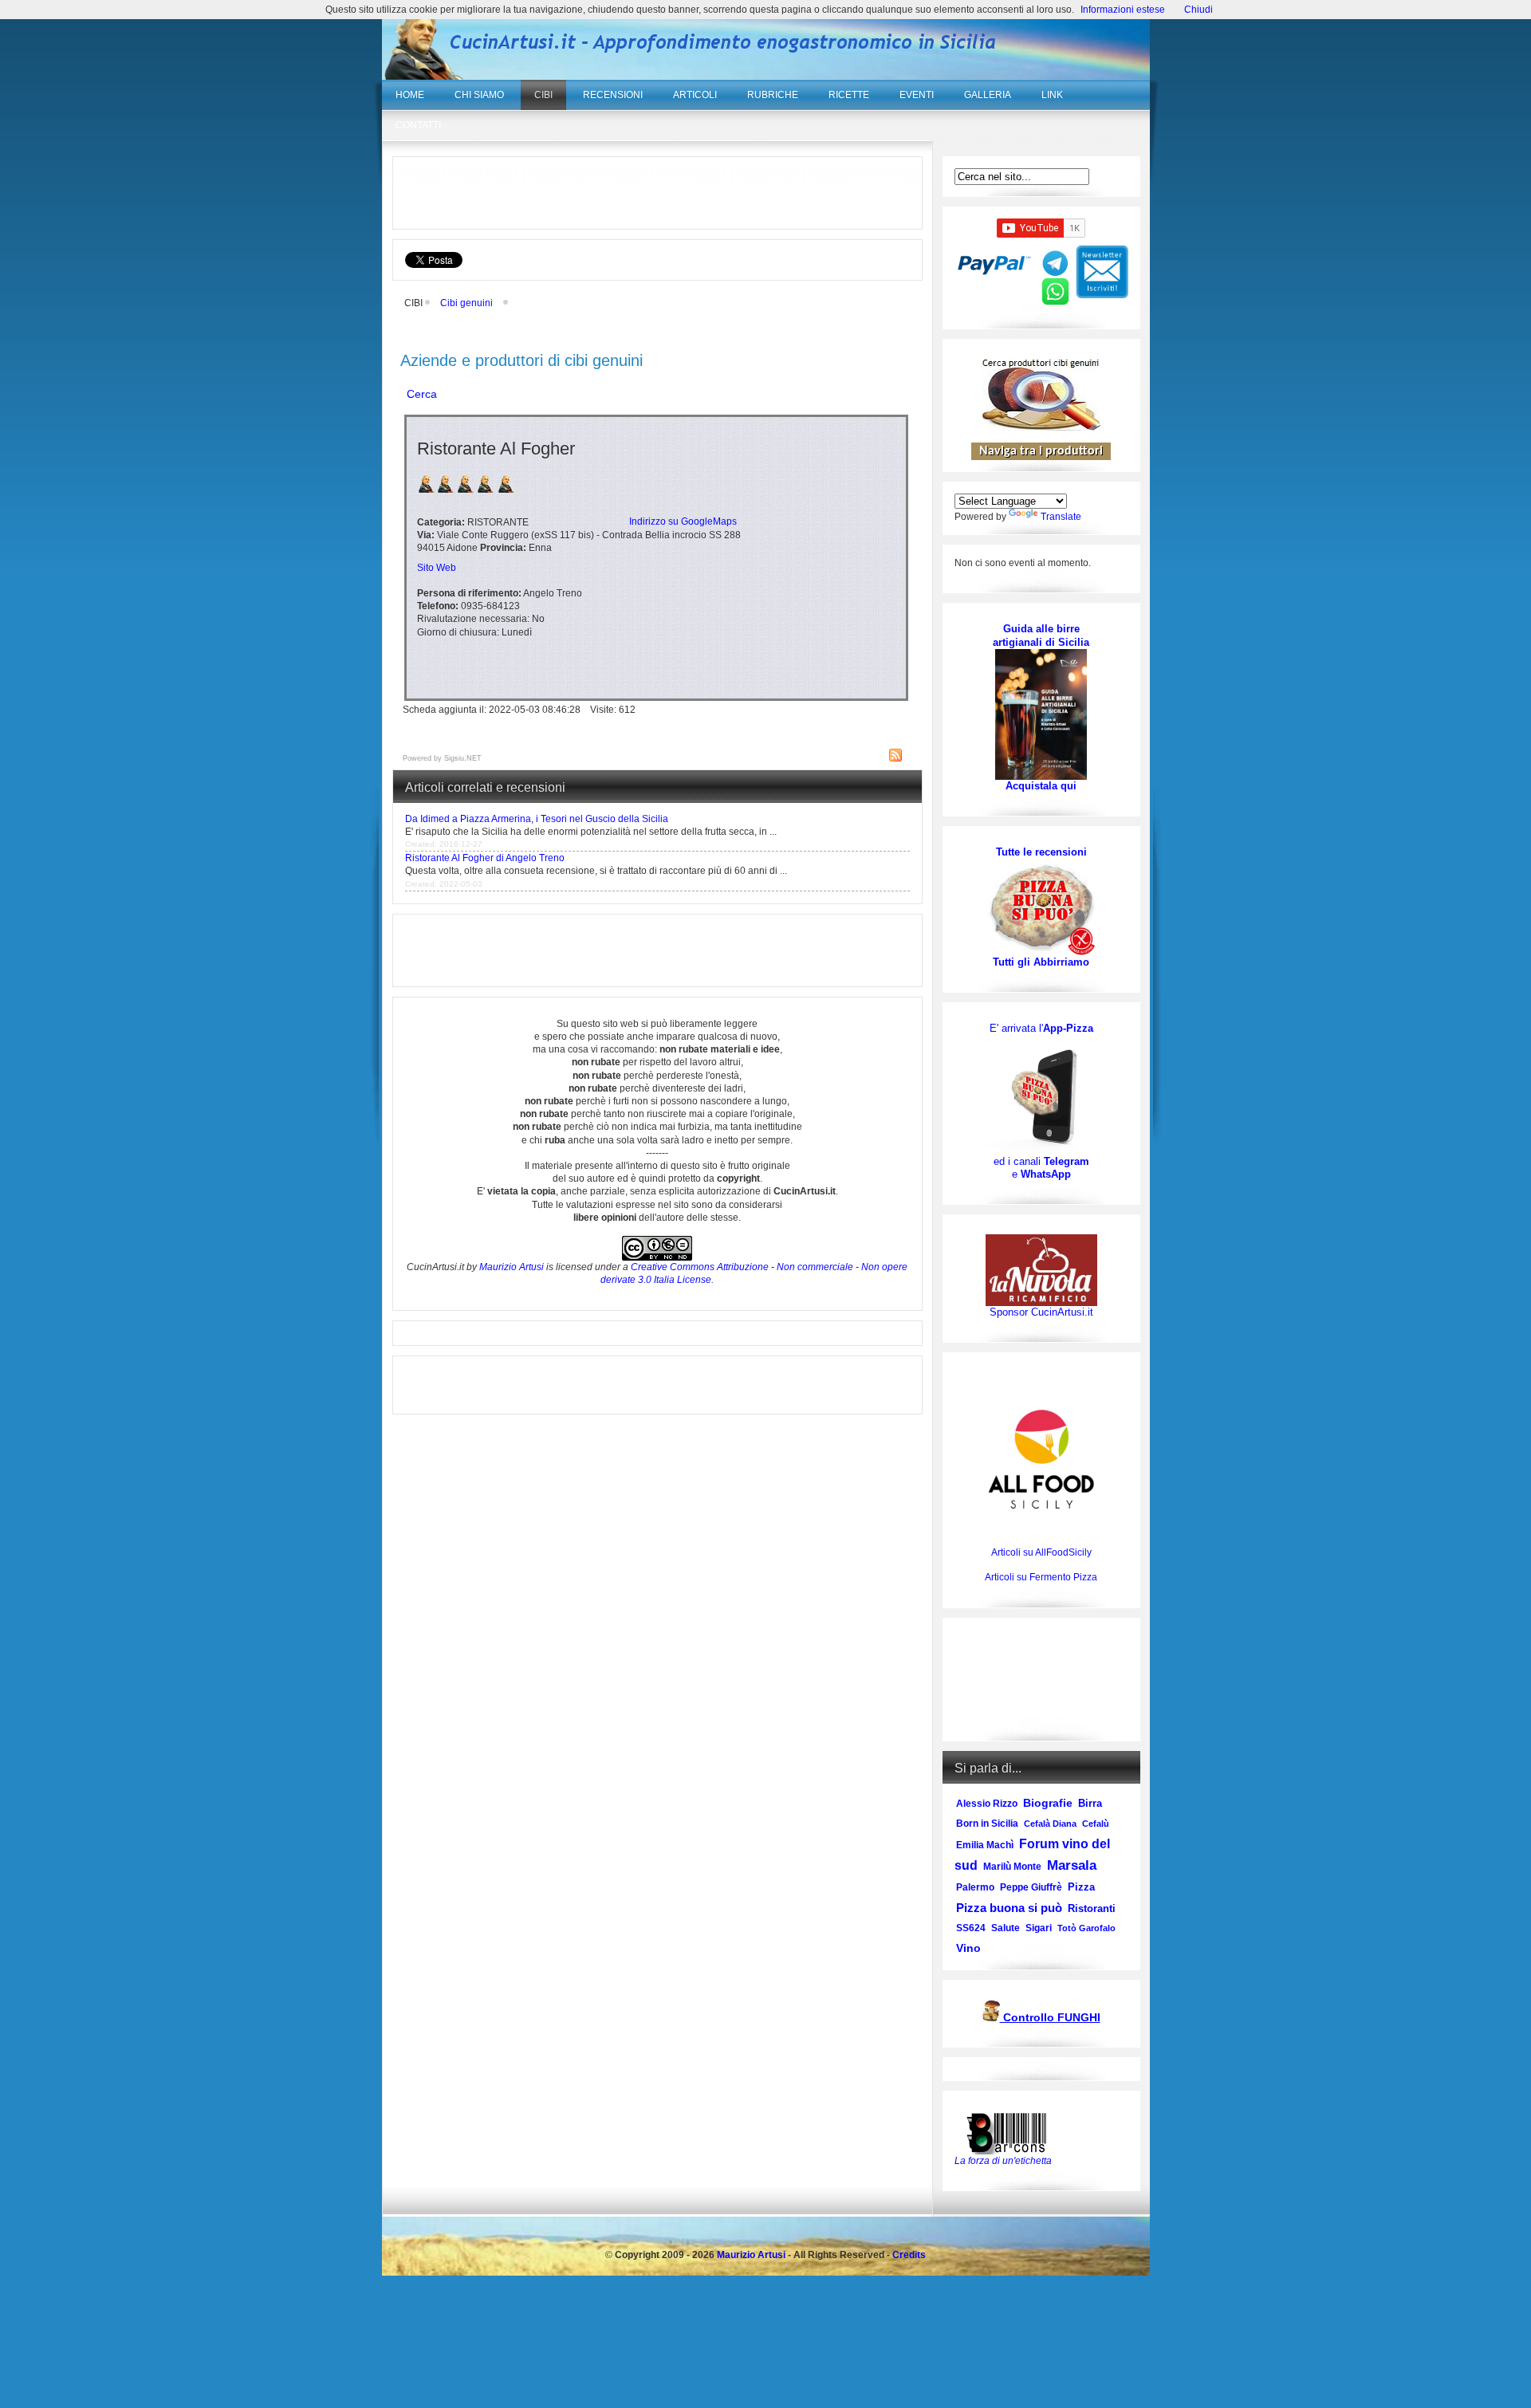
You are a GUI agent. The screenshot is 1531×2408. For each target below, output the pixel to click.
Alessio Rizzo (987, 1804)
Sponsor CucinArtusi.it (1041, 1312)
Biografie (1048, 1803)
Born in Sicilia (987, 1824)
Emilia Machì (985, 1845)
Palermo (975, 1887)
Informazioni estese (1123, 10)
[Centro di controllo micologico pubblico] (991, 2018)
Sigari (1039, 1928)
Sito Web (437, 568)
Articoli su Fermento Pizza (1041, 1577)
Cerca (422, 394)
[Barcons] (1010, 2132)
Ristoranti (1092, 1908)
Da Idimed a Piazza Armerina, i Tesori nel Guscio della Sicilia (537, 819)
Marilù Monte (1012, 1867)
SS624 (971, 1928)
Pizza (1081, 1887)
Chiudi (1198, 10)
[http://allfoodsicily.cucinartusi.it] (1041, 1459)
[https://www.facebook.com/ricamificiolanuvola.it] (1041, 1270)
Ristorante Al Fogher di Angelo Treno (485, 858)
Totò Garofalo (1086, 1928)
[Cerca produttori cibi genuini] (1041, 427)
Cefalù (1096, 1824)
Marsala (1072, 1865)
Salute (1006, 1928)
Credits (909, 2255)
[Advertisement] (657, 193)
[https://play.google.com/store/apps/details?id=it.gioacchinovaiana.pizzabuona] (1041, 1095)
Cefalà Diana (1050, 1824)
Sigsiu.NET (463, 758)
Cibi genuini (466, 303)
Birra (1090, 1803)
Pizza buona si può (1009, 1908)
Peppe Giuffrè (1031, 1887)
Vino (968, 1948)
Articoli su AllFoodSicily (1041, 1552)
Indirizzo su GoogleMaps (683, 521)
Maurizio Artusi (512, 1267)
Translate (1061, 517)
